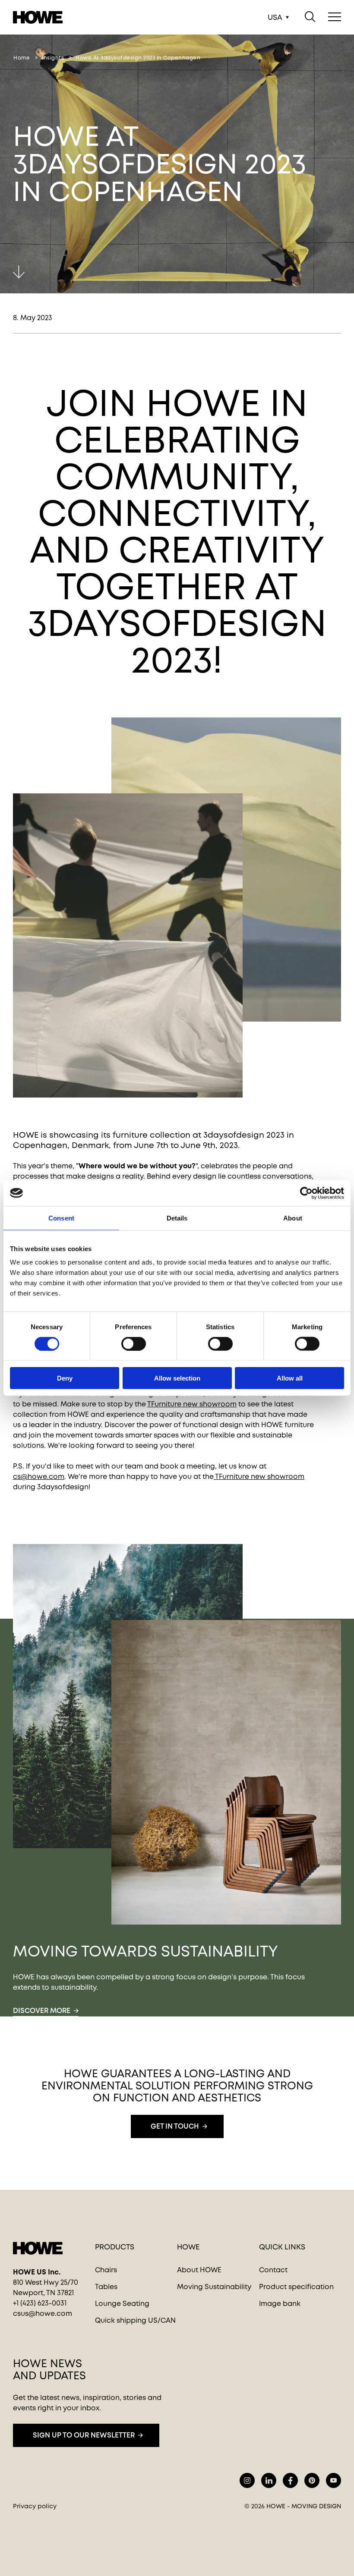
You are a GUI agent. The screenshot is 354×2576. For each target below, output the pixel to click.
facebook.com (290, 2480)
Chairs (106, 2270)
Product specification (296, 2287)
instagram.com (247, 2480)
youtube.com (333, 2480)
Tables (106, 2287)
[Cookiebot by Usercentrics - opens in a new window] (306, 1193)
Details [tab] (177, 1218)
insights (53, 58)
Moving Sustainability (214, 2287)
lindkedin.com (269, 2480)
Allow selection (177, 1378)
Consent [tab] (61, 1218)
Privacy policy (35, 2506)
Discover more (42, 2011)
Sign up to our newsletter (84, 2435)
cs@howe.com (39, 1477)
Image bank (280, 2304)
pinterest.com (312, 2480)
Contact (273, 2270)
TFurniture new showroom (192, 1404)
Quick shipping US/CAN (135, 2320)
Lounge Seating (122, 2304)
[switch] (126, 1342)
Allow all (290, 1378)
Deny (65, 1378)
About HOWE (199, 2270)
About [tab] (293, 1218)
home (22, 58)
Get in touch (175, 2126)
